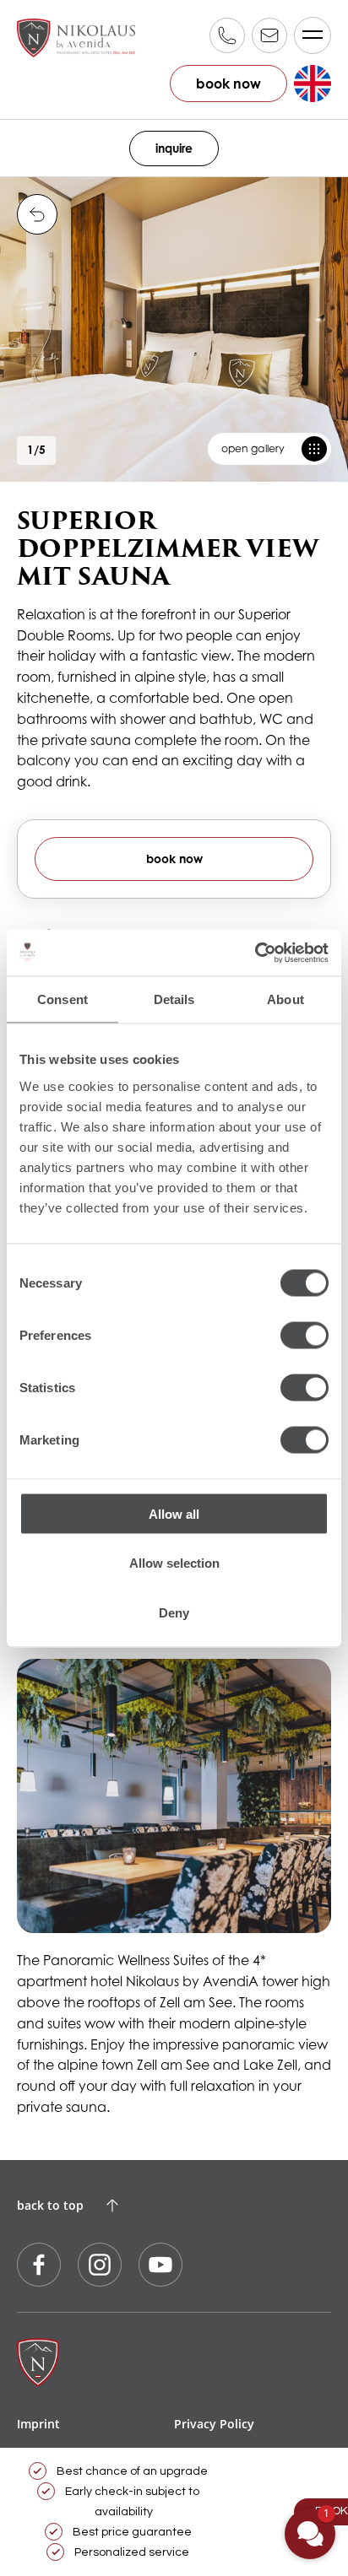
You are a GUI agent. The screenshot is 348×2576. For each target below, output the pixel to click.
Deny (174, 1612)
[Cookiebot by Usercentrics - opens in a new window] (255, 953)
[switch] (304, 1335)
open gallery (253, 448)
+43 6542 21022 (227, 35)
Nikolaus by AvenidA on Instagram (100, 2265)
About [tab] (285, 999)
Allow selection (174, 1563)
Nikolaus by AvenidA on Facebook (39, 2265)
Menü (313, 35)
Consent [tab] (63, 999)
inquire (174, 148)
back (37, 214)
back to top (50, 2205)
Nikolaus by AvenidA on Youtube (160, 2265)
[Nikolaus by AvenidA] (76, 38)
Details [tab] (174, 999)
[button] (310, 2534)
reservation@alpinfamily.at (269, 35)
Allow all (174, 1513)
